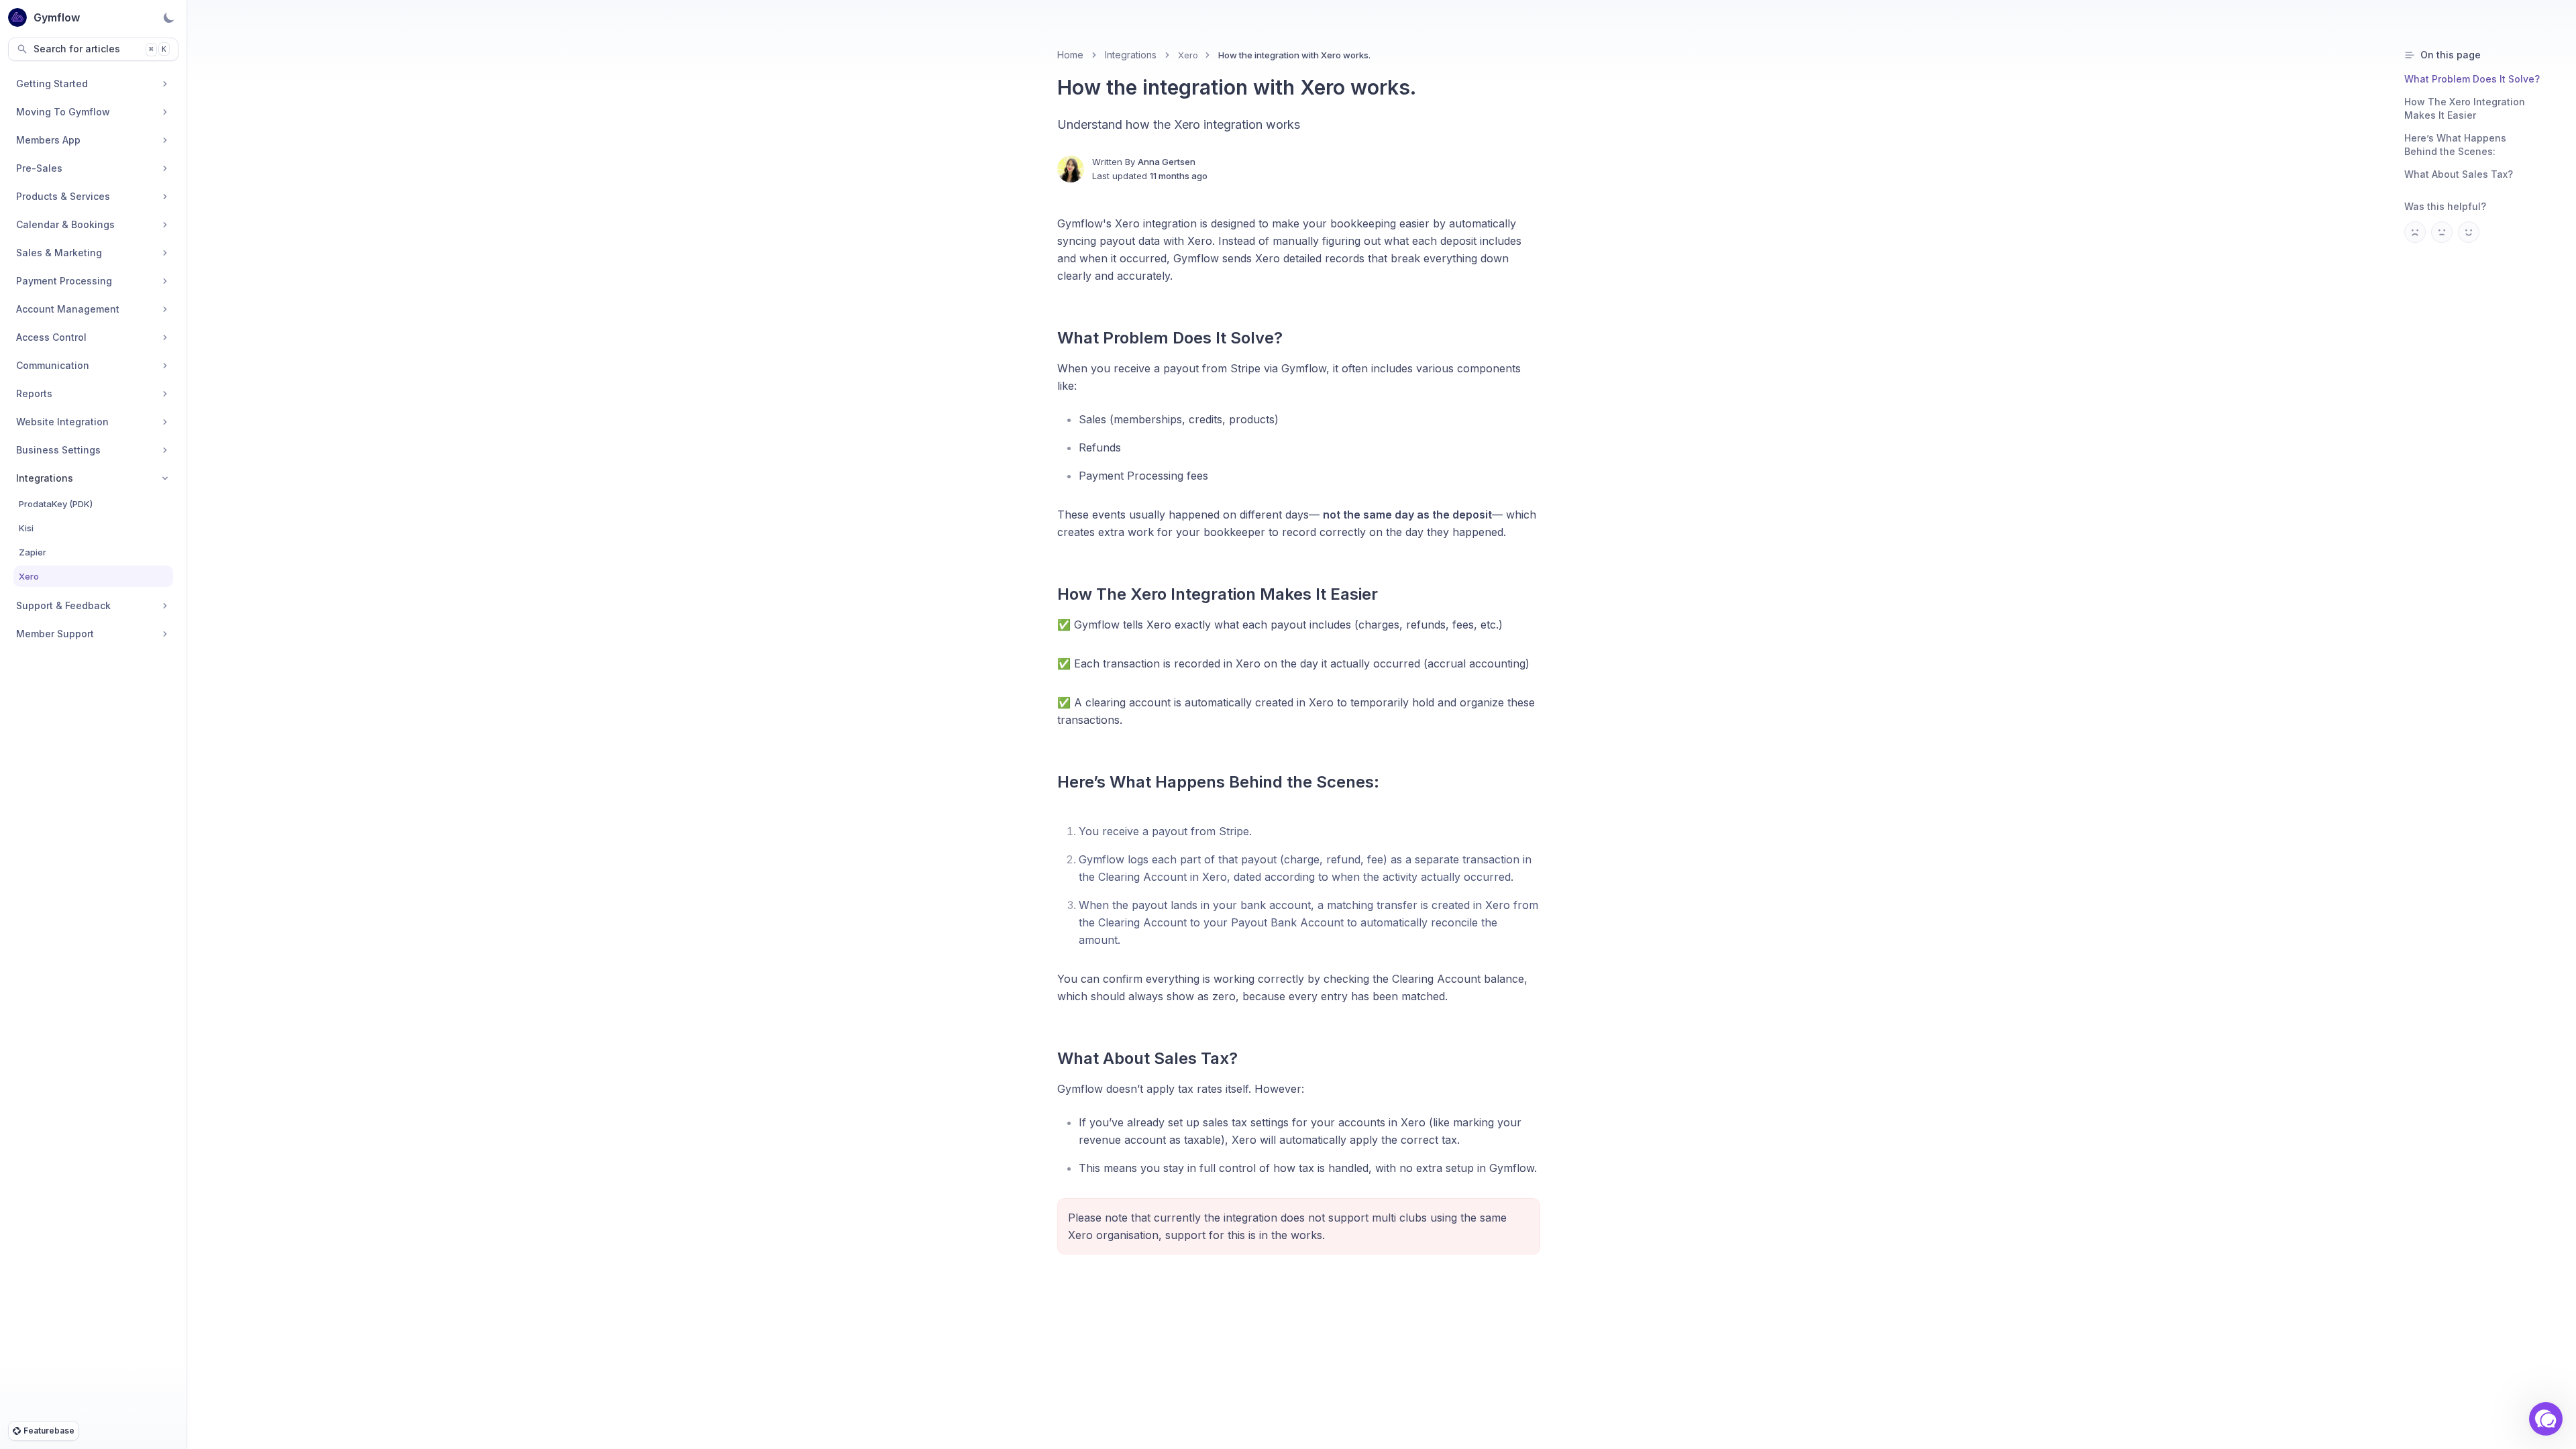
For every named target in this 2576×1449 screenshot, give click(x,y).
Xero (1188, 55)
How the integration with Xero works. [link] (1294, 55)
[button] (2546, 1419)
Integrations (1131, 55)
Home (1070, 55)
